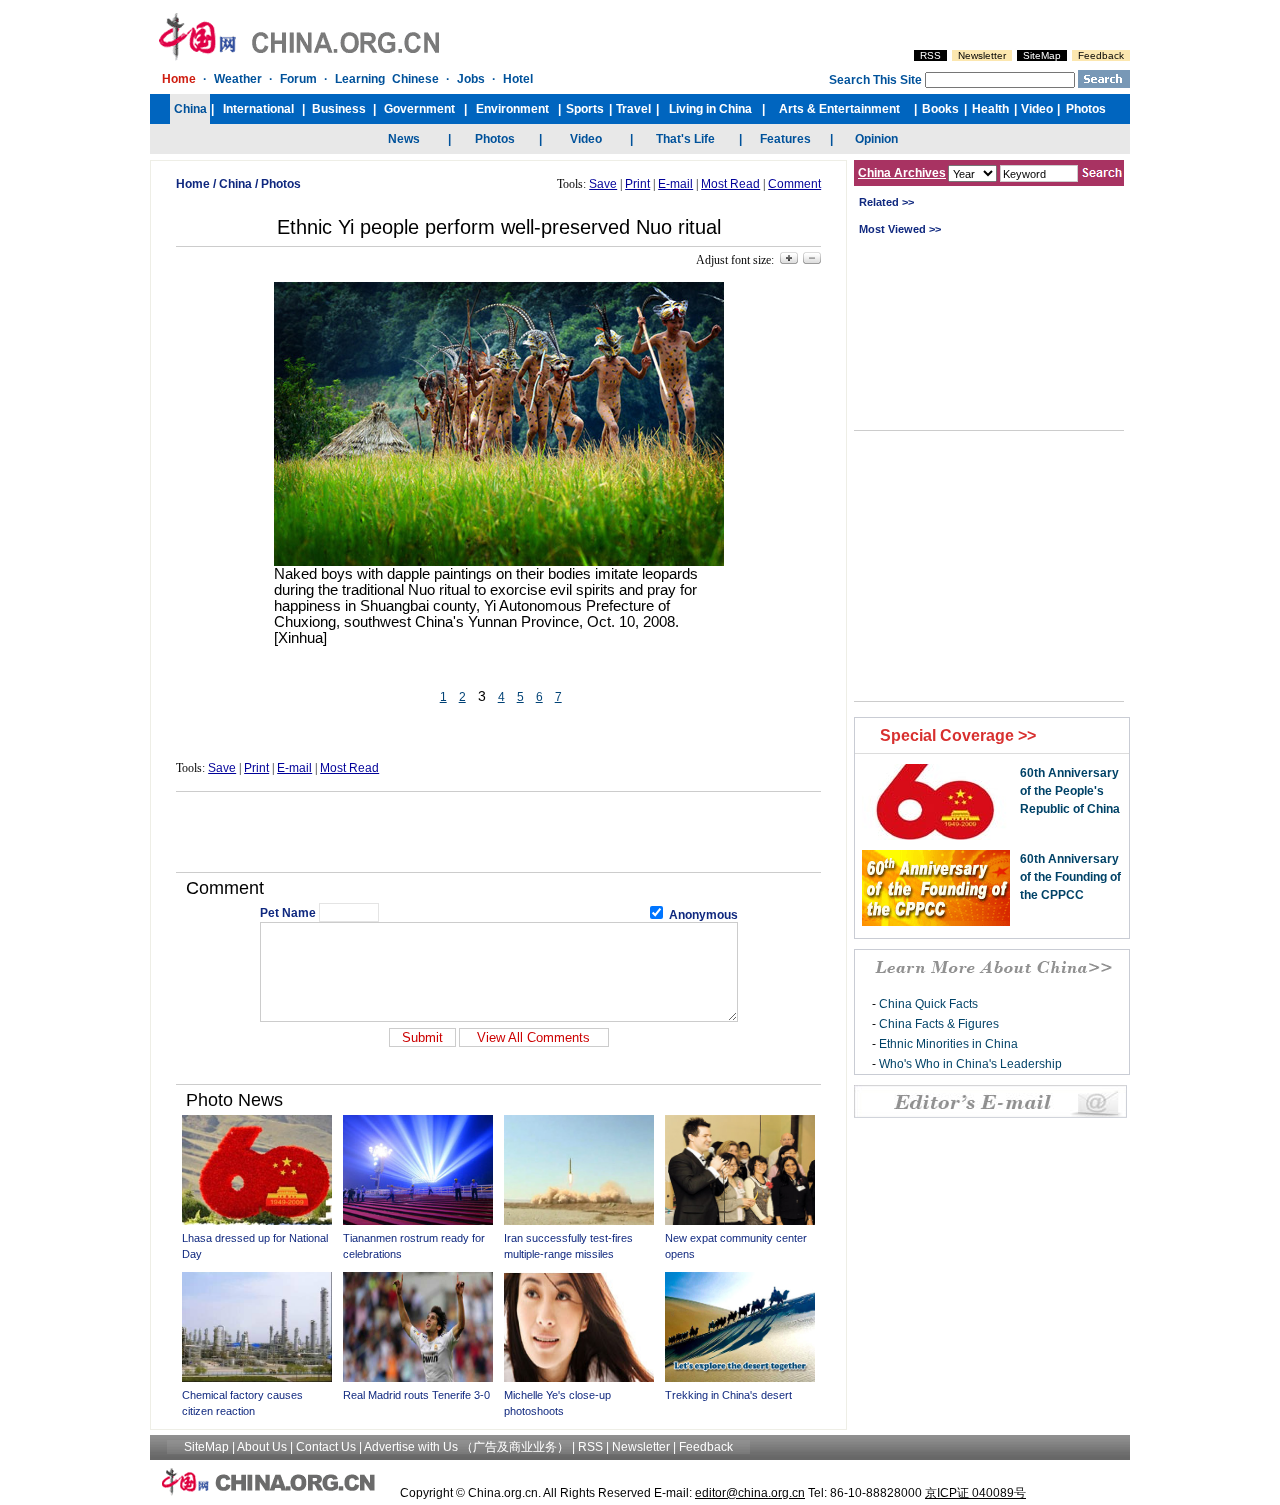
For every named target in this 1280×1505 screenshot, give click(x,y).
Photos (281, 184)
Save (603, 184)
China (235, 184)
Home (193, 184)
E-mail (675, 184)
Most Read (730, 184)
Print (637, 184)
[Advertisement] (499, 832)
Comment (794, 184)
